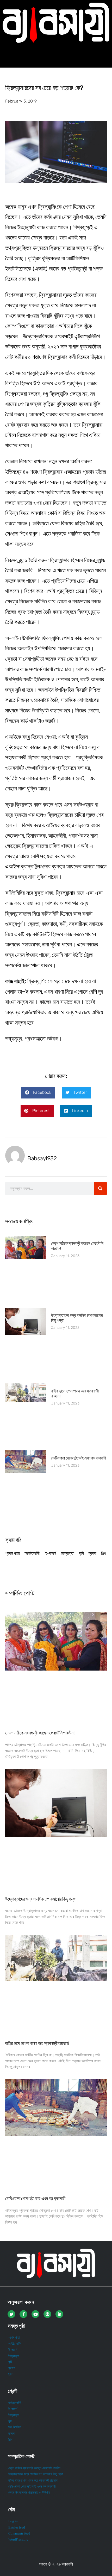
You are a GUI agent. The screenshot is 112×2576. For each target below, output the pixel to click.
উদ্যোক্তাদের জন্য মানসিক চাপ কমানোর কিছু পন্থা (41, 1899)
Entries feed (17, 2527)
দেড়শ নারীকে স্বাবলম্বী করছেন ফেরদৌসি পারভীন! (40, 1733)
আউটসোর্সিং (32, 1553)
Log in (13, 2521)
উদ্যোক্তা (67, 1553)
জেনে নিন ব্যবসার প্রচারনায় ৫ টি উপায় (29, 2493)
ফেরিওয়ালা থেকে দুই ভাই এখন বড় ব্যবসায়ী (78, 1458)
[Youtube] (35, 2314)
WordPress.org (18, 2539)
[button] (56, 55)
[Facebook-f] (23, 2314)
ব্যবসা (92, 1553)
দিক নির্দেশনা (15, 2427)
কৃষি (81, 1553)
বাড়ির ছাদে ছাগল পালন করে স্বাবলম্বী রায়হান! (37, 2043)
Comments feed (19, 2533)
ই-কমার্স (50, 1553)
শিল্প (104, 1553)
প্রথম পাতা (13, 1553)
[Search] (100, 1188)
